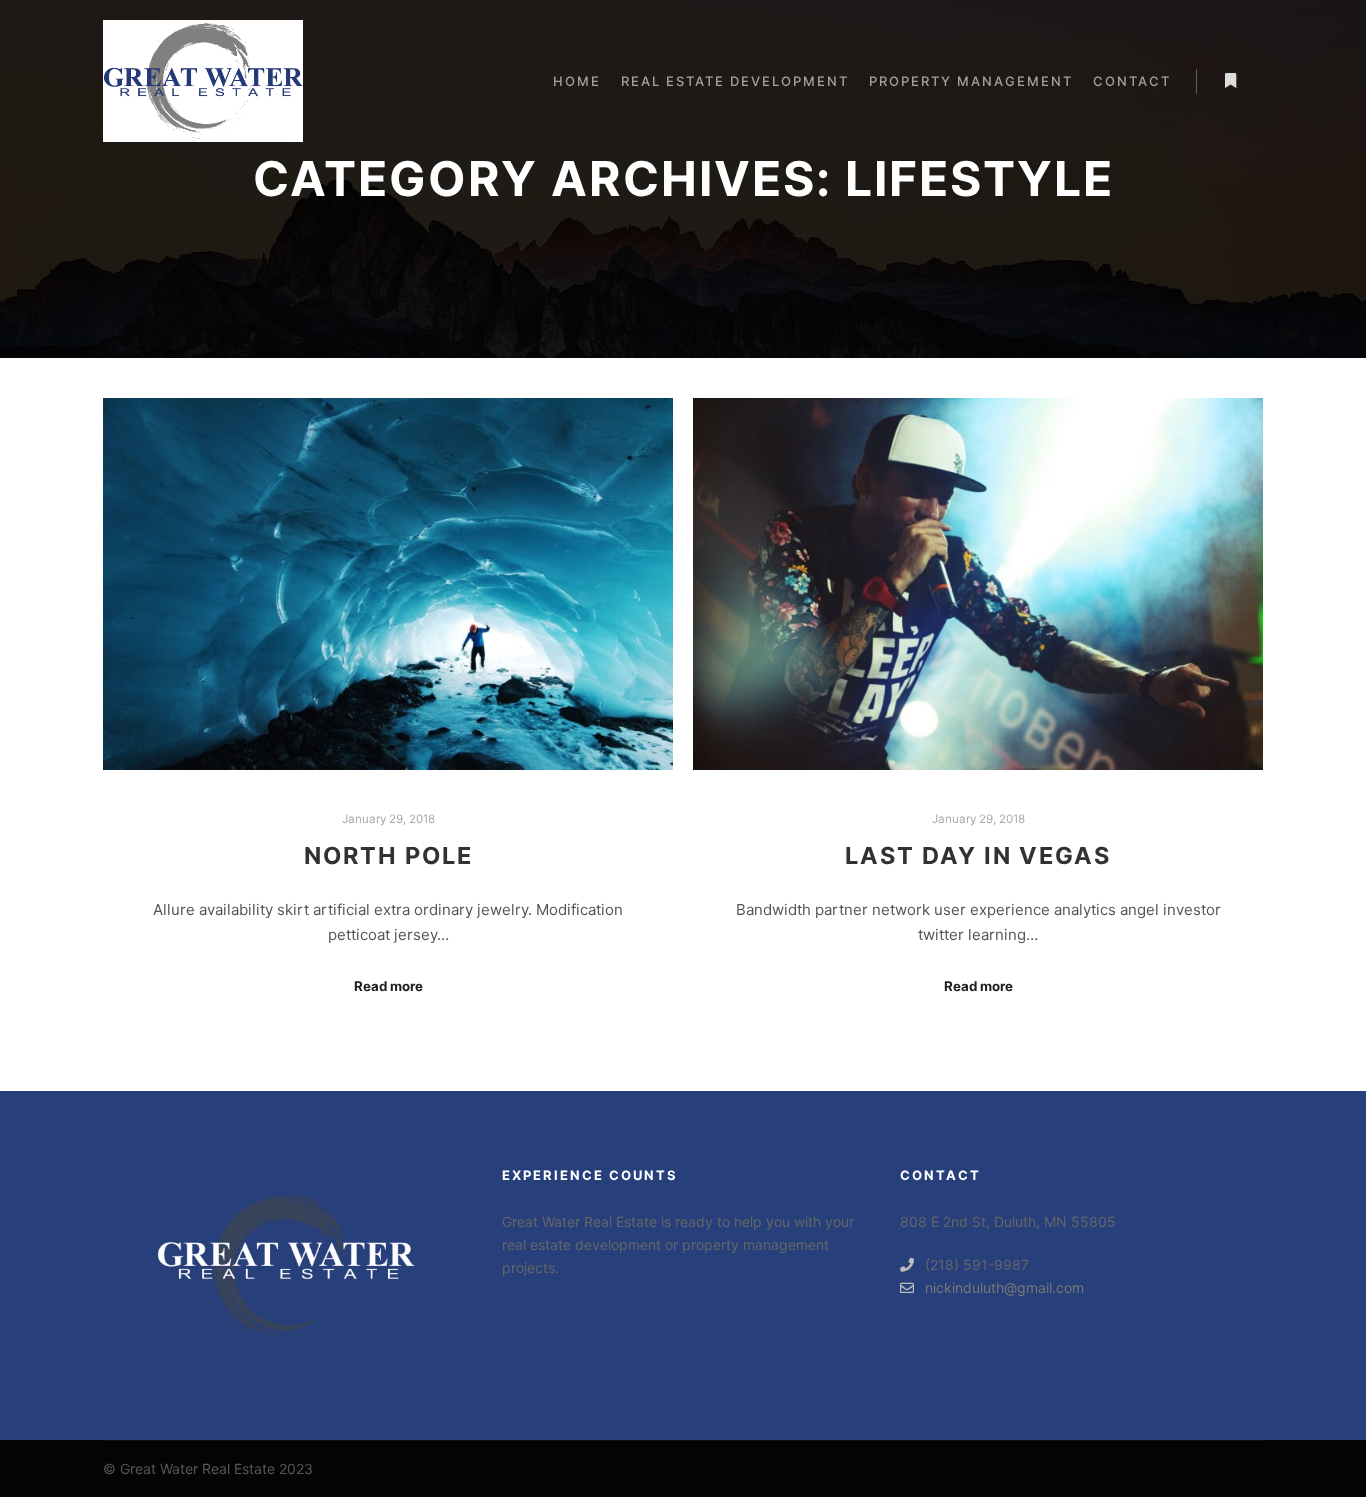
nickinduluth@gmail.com (1004, 1287)
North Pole (388, 855)
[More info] (1230, 81)
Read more (388, 986)
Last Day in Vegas (978, 855)
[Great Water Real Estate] (203, 81)
